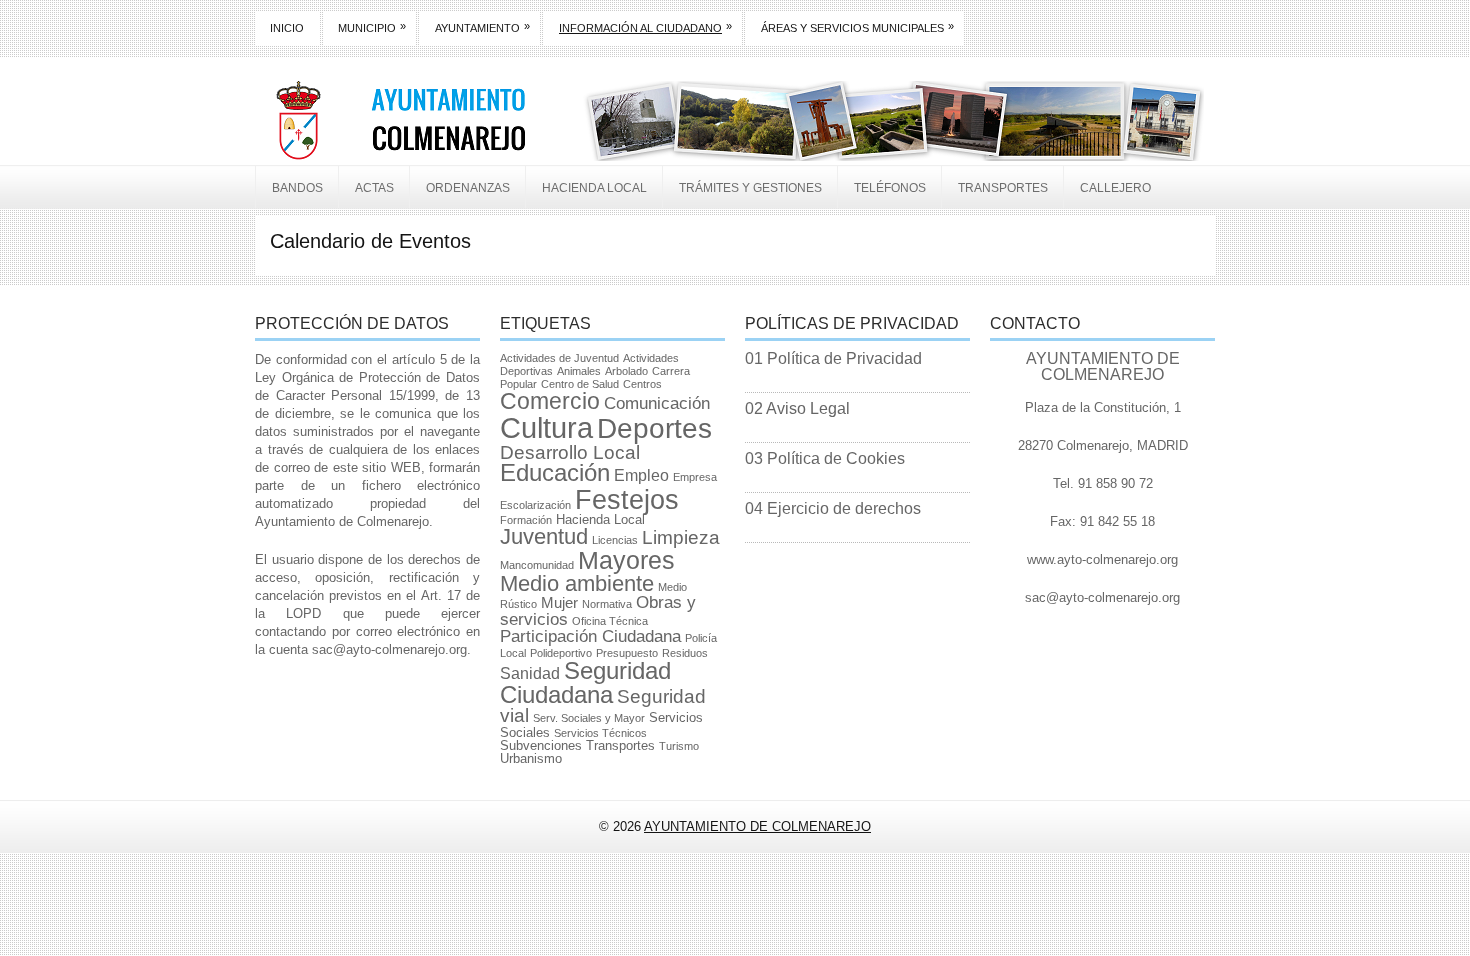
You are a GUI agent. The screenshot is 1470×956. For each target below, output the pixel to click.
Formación (526, 520)
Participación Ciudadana (590, 636)
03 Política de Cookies (825, 458)
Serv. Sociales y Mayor (589, 718)
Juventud (544, 536)
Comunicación (657, 403)
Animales (579, 371)
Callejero (1115, 188)
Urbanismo (531, 758)
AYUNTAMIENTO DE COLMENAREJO (757, 826)
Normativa (607, 604)
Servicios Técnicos (600, 733)
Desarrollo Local (570, 452)
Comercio (550, 401)
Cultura (546, 427)
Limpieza (681, 537)
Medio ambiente (577, 583)
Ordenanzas (468, 188)
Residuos (685, 653)
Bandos (297, 188)
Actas (374, 188)
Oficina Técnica (610, 621)
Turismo (679, 746)
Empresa (695, 477)
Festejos (627, 499)
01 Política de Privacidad (833, 358)
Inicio (287, 28)
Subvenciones (541, 745)
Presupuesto (627, 653)
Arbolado (626, 371)
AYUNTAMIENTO (482, 27)
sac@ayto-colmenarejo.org (389, 649)
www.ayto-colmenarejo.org (1102, 559)
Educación (555, 473)
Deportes (654, 428)
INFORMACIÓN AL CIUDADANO (645, 27)
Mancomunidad (537, 565)
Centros (642, 384)
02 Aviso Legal (797, 408)
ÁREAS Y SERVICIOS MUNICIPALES (857, 27)
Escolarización (535, 505)
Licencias (615, 540)
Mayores (626, 560)
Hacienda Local (594, 188)
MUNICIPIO (372, 27)
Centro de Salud (580, 384)
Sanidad (530, 673)
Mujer (559, 603)
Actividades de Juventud (559, 358)
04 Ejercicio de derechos (833, 508)
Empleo (641, 475)
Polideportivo (561, 653)
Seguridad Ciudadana (585, 682)
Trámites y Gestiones (750, 188)
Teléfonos (890, 188)
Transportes (1003, 188)
